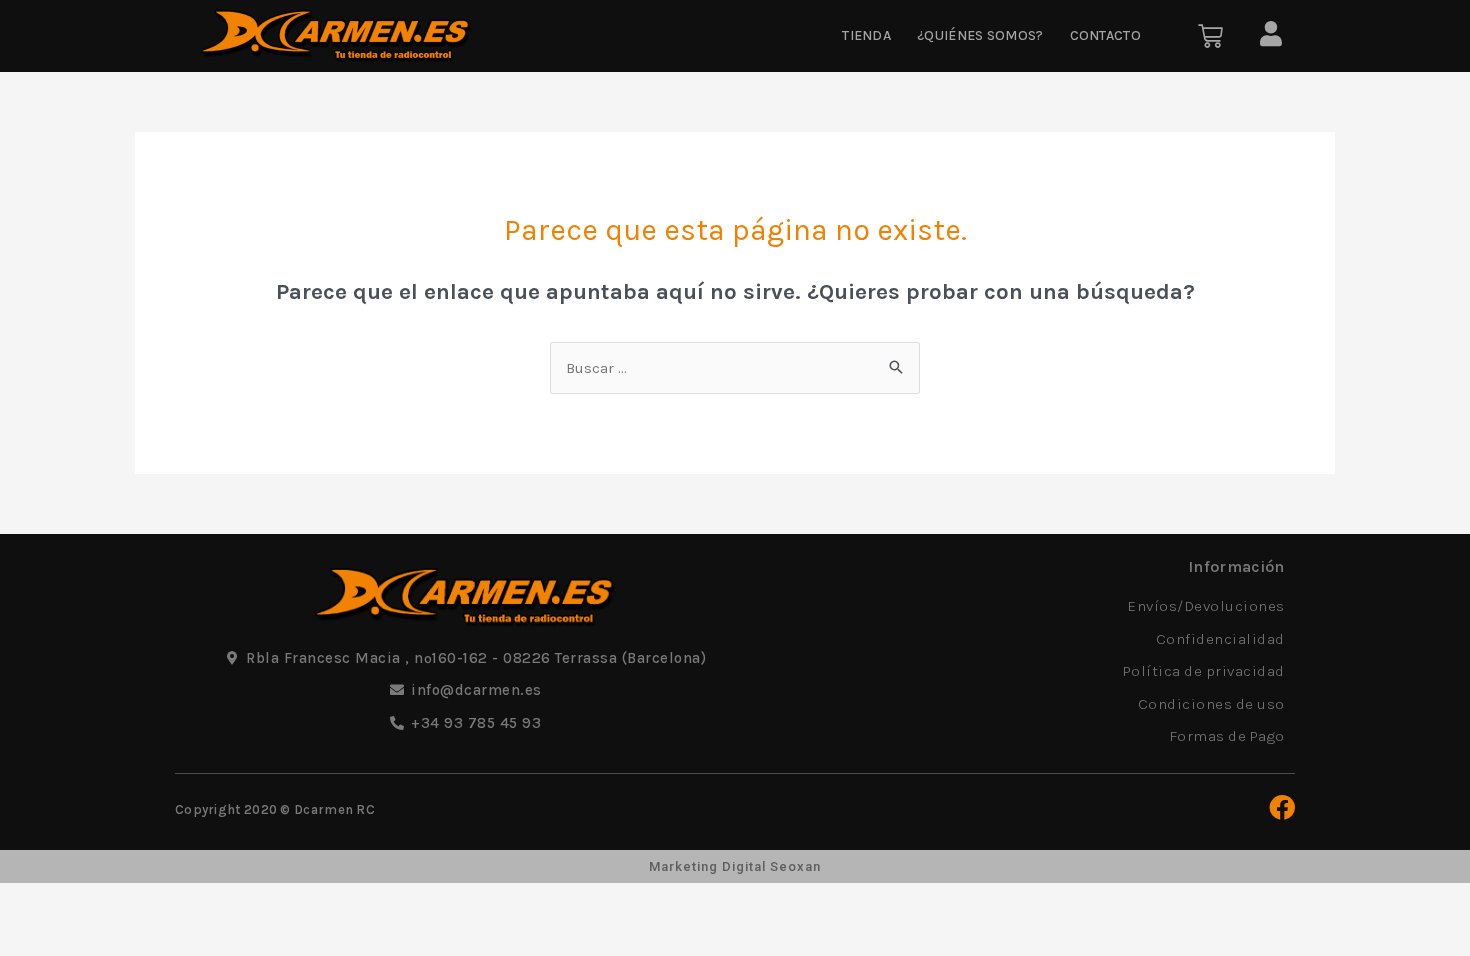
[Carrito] (1210, 36)
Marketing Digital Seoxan (735, 866)
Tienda (866, 35)
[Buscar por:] (735, 368)
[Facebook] (1282, 807)
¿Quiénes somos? (980, 35)
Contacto (1105, 35)
